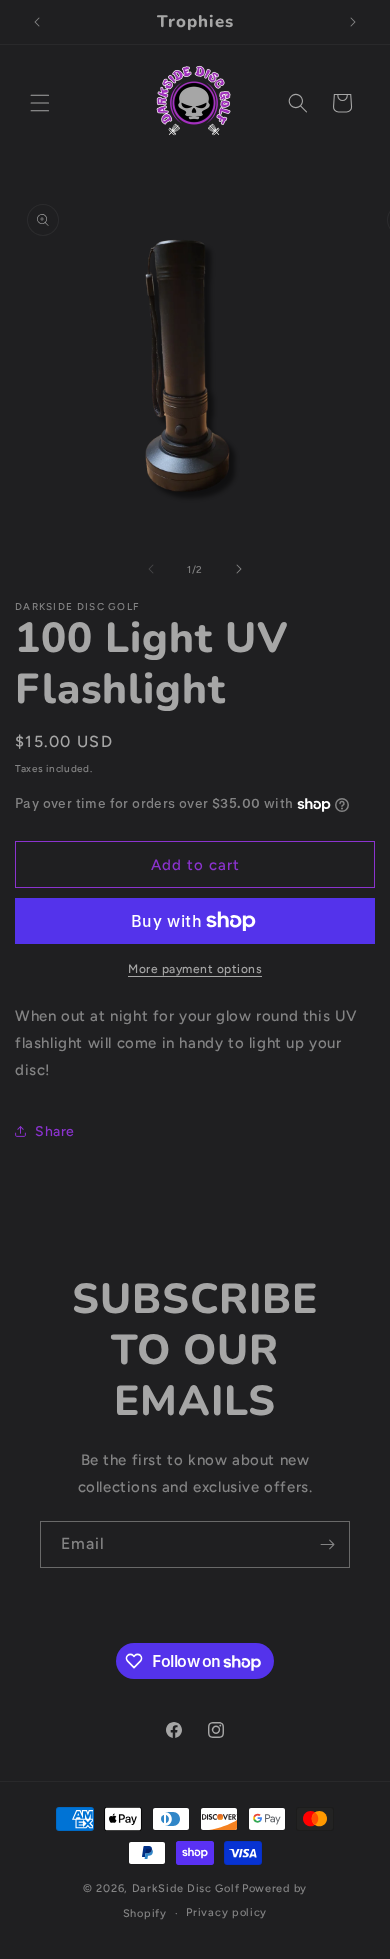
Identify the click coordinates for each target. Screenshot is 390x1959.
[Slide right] (239, 569)
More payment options (195, 969)
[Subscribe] (327, 1544)
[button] (40, 103)
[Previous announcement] (37, 22)
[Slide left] (151, 569)
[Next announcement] (353, 22)
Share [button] (55, 1131)
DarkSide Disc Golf (186, 1888)
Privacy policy (226, 1912)
